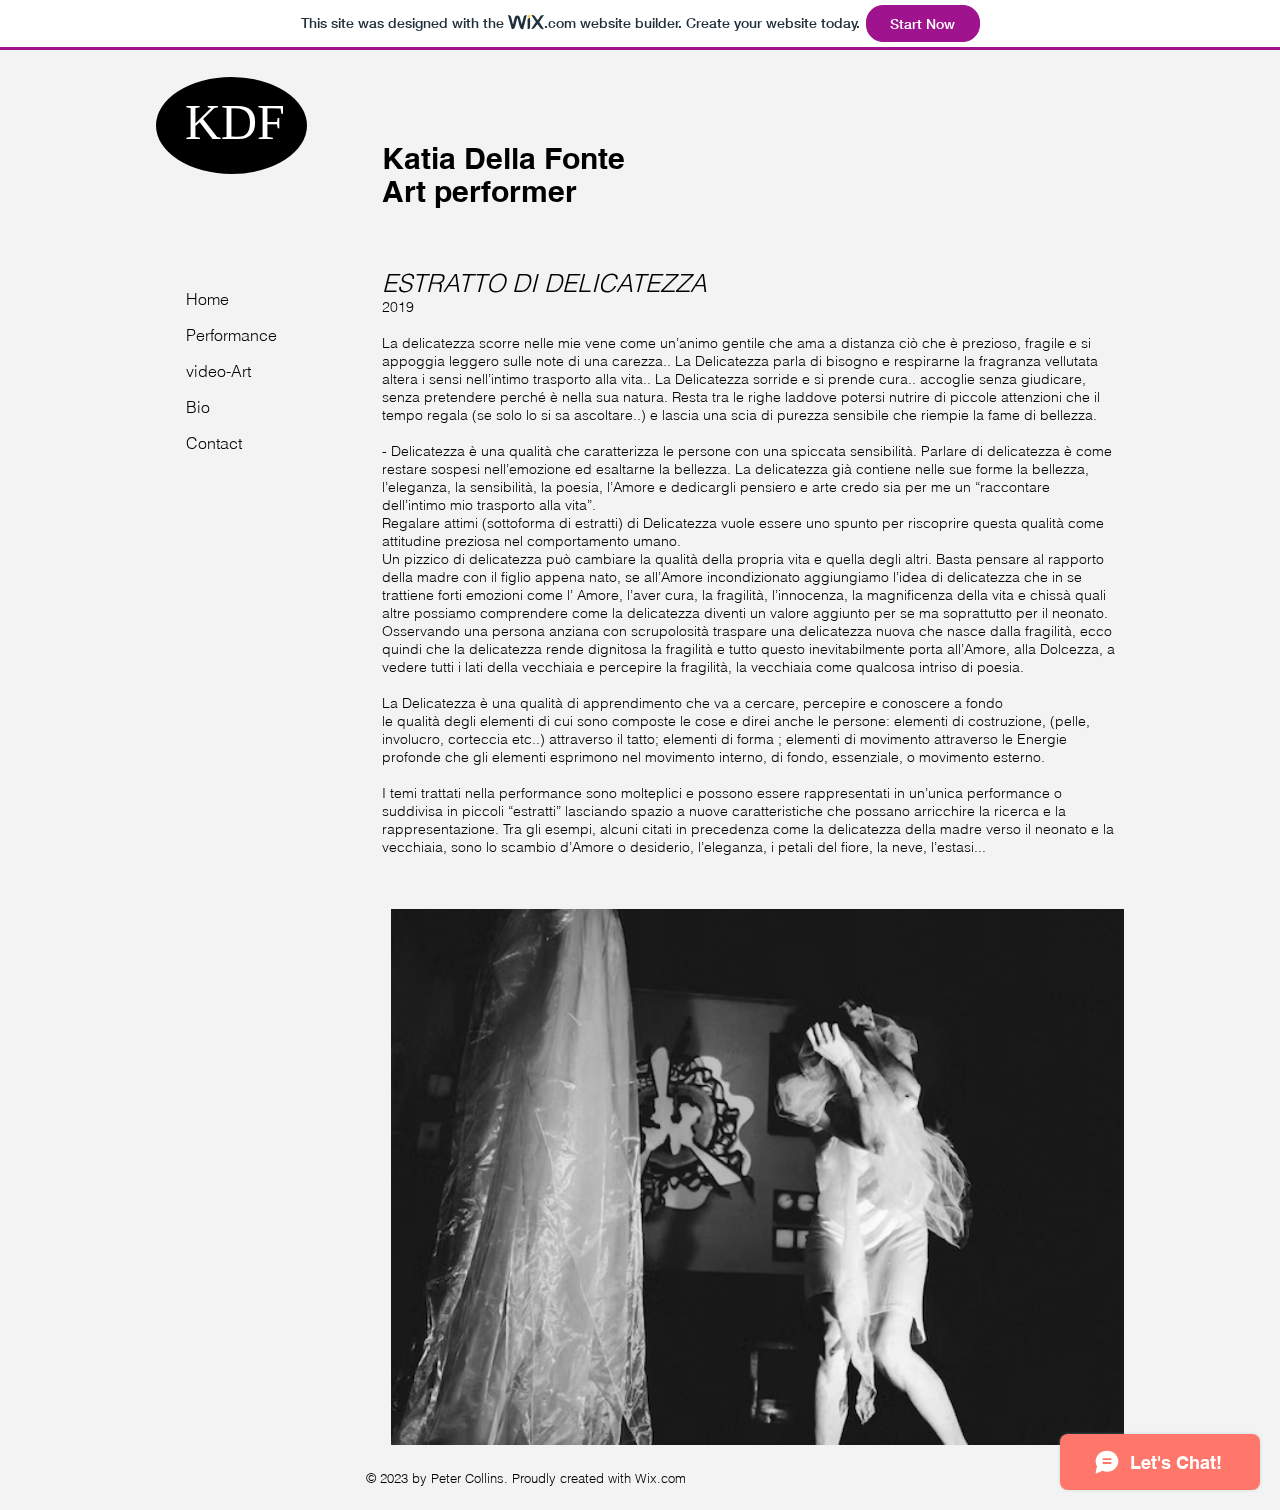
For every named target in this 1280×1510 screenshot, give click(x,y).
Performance (231, 335)
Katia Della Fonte (503, 158)
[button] (757, 1177)
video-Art (218, 371)
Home (207, 299)
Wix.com (660, 1478)
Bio (198, 407)
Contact (214, 443)
